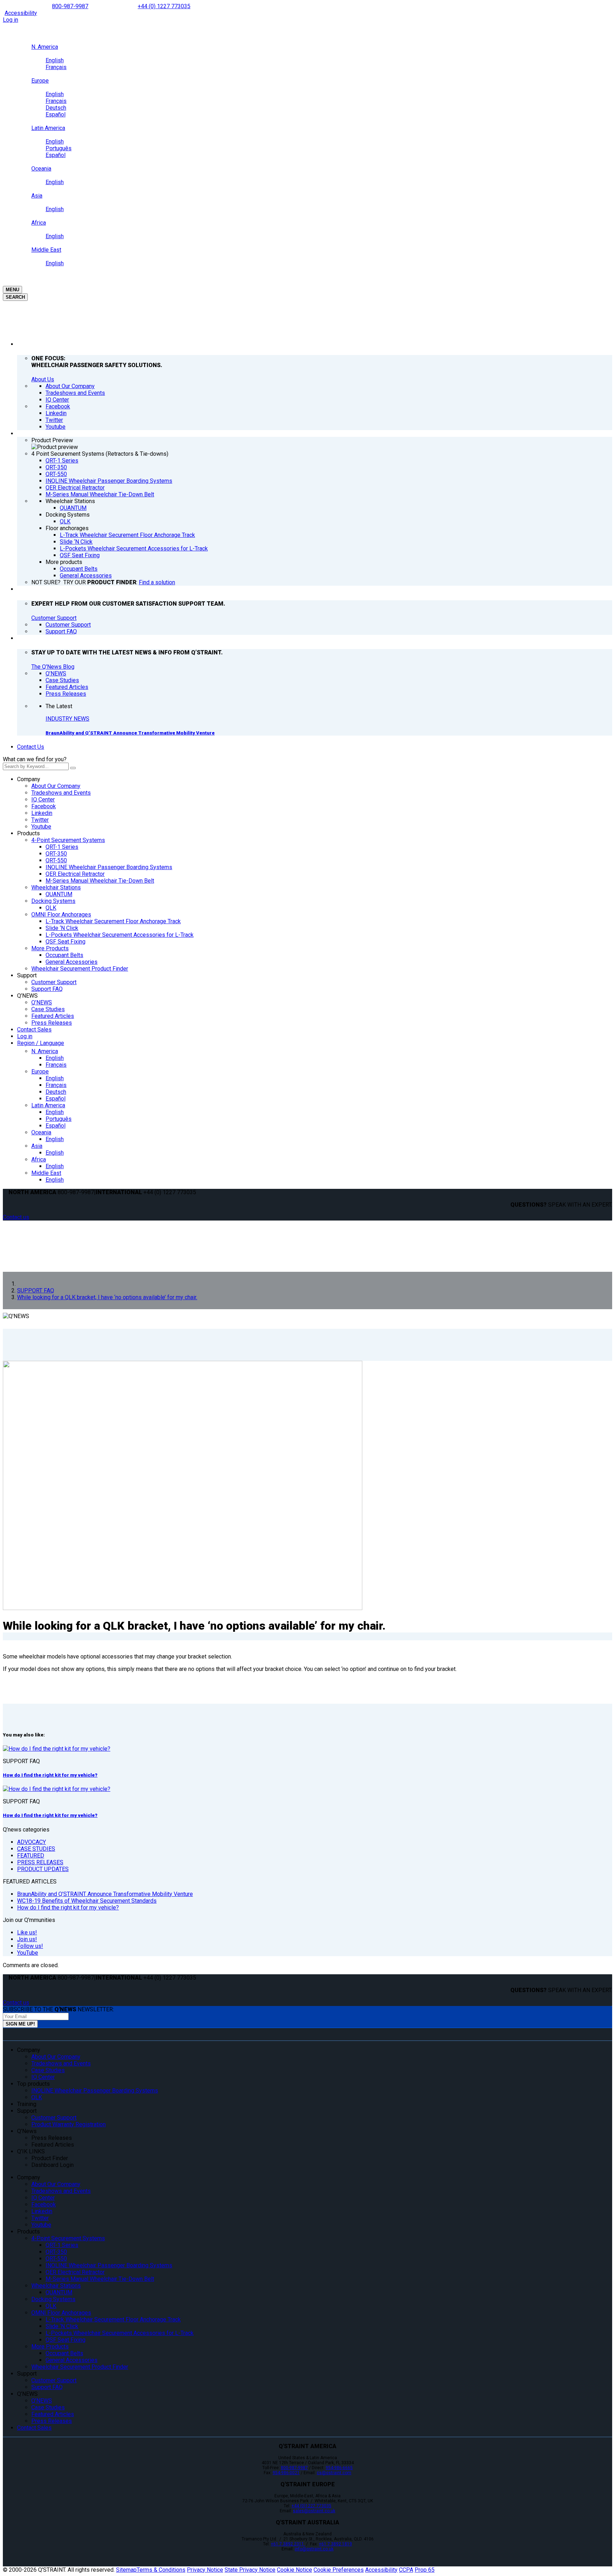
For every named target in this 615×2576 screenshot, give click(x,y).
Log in (10, 20)
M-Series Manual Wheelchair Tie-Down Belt (100, 881)
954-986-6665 (339, 2468)
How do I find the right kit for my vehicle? (50, 1775)
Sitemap (126, 2570)
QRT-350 (56, 854)
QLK (51, 908)
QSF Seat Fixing (65, 942)
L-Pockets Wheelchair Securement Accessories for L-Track (120, 935)
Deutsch (56, 1092)
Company (29, 779)
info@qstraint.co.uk (314, 2549)
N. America (45, 1051)
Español (56, 1099)
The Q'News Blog (53, 667)
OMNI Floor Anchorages (61, 915)
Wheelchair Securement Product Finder (80, 969)
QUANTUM (59, 894)
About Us (43, 379)
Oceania (41, 1132)
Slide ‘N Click (62, 928)
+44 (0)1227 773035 (311, 2506)
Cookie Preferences (339, 2570)
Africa (39, 1159)
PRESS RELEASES (40, 1862)
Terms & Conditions (161, 2570)
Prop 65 (425, 2570)
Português (59, 1119)
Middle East (46, 1173)
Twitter (40, 820)
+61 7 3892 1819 (335, 2544)
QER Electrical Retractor (75, 874)
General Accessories (72, 962)
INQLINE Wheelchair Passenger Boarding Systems (109, 867)
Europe (40, 1072)
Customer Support (54, 618)
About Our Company (56, 786)
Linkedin (42, 813)
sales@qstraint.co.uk (314, 2511)
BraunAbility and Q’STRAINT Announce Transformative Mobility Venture (130, 733)
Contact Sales (34, 1030)
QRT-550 (56, 860)
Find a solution (157, 582)
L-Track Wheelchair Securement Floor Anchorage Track (113, 921)
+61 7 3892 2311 (288, 2544)
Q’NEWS (27, 996)
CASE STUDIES (36, 1849)
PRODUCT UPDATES (43, 1869)
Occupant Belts (64, 955)
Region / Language (41, 1043)
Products (28, 833)
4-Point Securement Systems (68, 840)
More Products (50, 948)
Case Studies (48, 1009)
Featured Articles (53, 1016)
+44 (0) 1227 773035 (164, 6)
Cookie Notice (295, 2570)
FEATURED (31, 1856)
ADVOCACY (31, 1842)
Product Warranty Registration (69, 2124)
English (55, 1058)
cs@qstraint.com (334, 2473)
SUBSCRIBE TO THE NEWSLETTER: (58, 2009)
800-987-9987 (70, 6)
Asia (37, 1146)
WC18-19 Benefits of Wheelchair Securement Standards (87, 1901)
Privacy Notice (205, 2570)
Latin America (48, 1105)
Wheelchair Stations (56, 887)
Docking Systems (53, 901)
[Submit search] (73, 768)
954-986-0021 (286, 2473)
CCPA (406, 2570)
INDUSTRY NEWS (67, 719)
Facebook (44, 806)
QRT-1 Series (62, 847)
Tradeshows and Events (61, 793)
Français (56, 1065)
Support (27, 975)
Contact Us (31, 747)
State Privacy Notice (250, 2570)
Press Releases (52, 1023)
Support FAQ (47, 989)
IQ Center (43, 800)
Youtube (41, 827)
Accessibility (21, 13)
